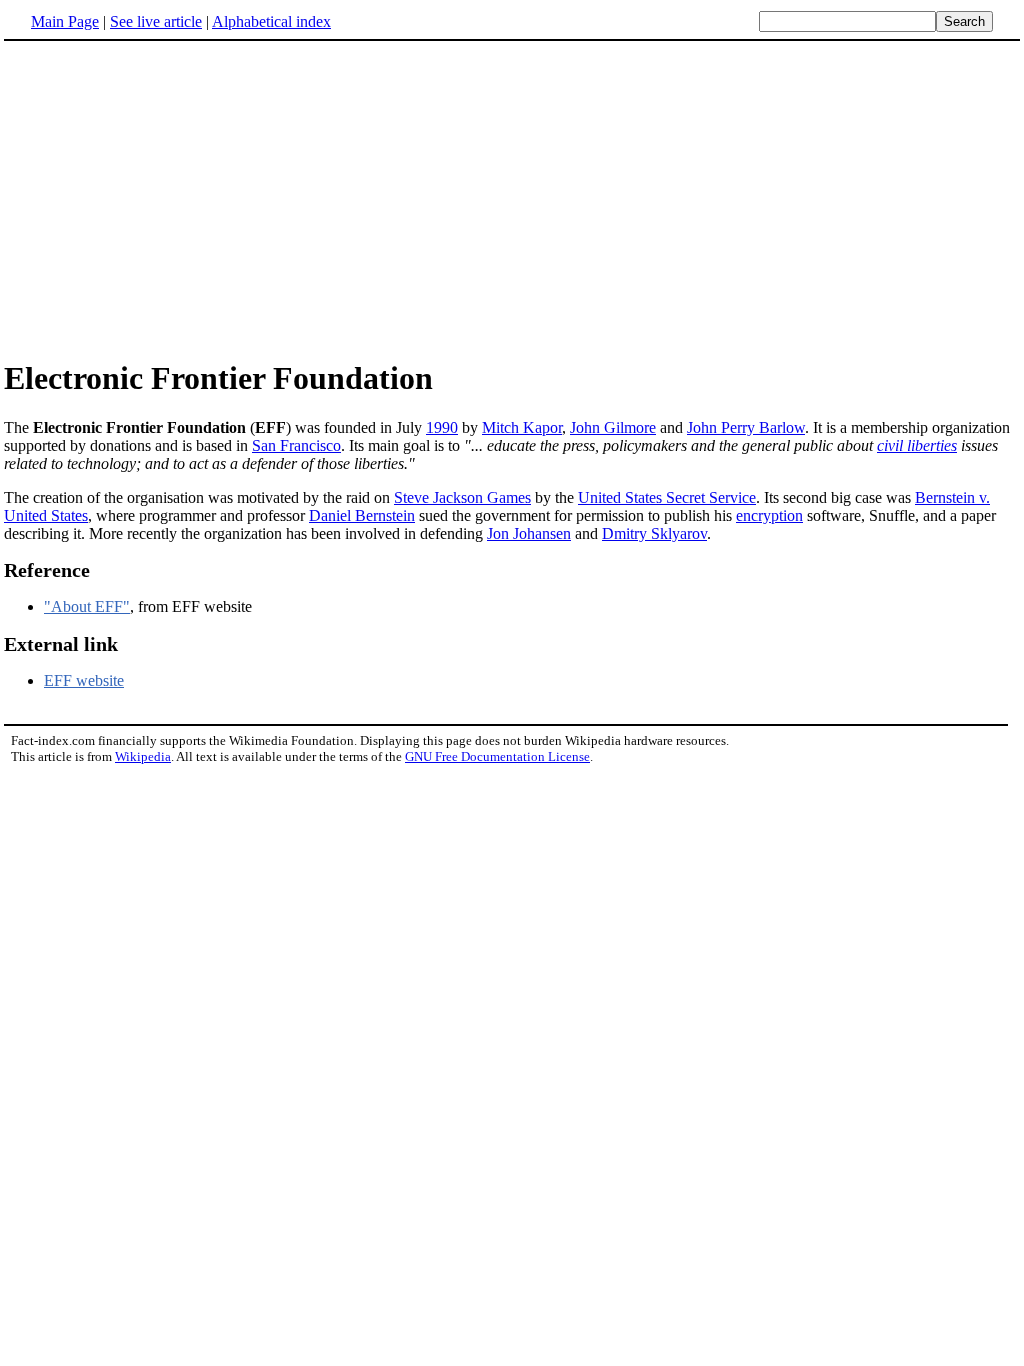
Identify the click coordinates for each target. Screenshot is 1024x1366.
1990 (442, 427)
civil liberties (917, 445)
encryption (769, 515)
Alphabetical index (271, 21)
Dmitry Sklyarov (654, 533)
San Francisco (296, 445)
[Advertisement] (512, 199)
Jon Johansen (529, 533)
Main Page (65, 21)
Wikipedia (143, 756)
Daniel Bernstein (362, 515)
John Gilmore (613, 427)
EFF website (84, 680)
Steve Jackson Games (462, 497)
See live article (156, 21)
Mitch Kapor (522, 427)
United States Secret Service (667, 497)
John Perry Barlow (746, 427)
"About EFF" (87, 606)
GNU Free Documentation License (497, 756)
